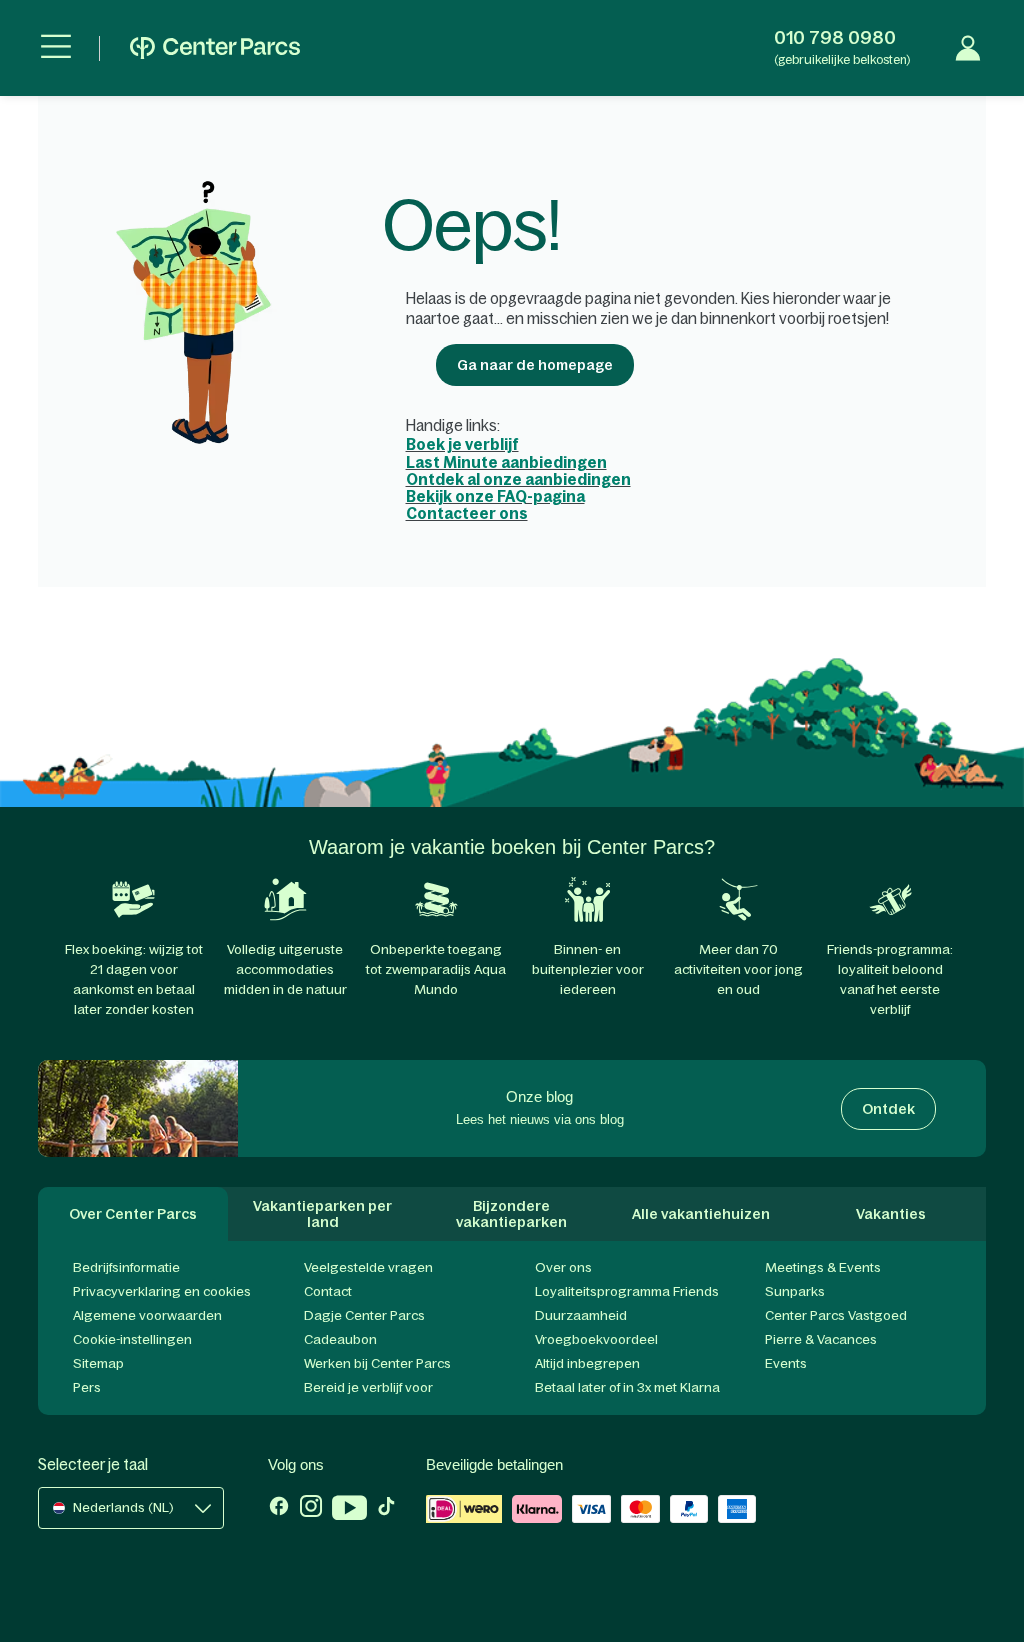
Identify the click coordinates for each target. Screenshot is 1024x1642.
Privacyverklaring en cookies (162, 1291)
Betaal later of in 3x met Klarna (627, 1387)
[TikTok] (386, 1510)
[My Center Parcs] (968, 48)
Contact (328, 1291)
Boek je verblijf (462, 444)
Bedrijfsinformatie (126, 1267)
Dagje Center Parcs (364, 1315)
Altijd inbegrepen (587, 1363)
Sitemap (98, 1363)
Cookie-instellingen (132, 1339)
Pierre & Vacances (821, 1339)
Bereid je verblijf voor (368, 1387)
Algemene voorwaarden (147, 1315)
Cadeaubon (340, 1339)
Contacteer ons (467, 513)
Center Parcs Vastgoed (836, 1315)
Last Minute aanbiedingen (506, 462)
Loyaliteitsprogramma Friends (627, 1291)
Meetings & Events (823, 1267)
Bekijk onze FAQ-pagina (495, 496)
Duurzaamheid (581, 1315)
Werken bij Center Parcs (377, 1363)
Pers (87, 1387)
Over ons (563, 1267)
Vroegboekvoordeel (596, 1339)
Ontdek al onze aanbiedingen (518, 479)
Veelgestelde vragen (368, 1267)
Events (786, 1363)
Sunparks (795, 1291)
